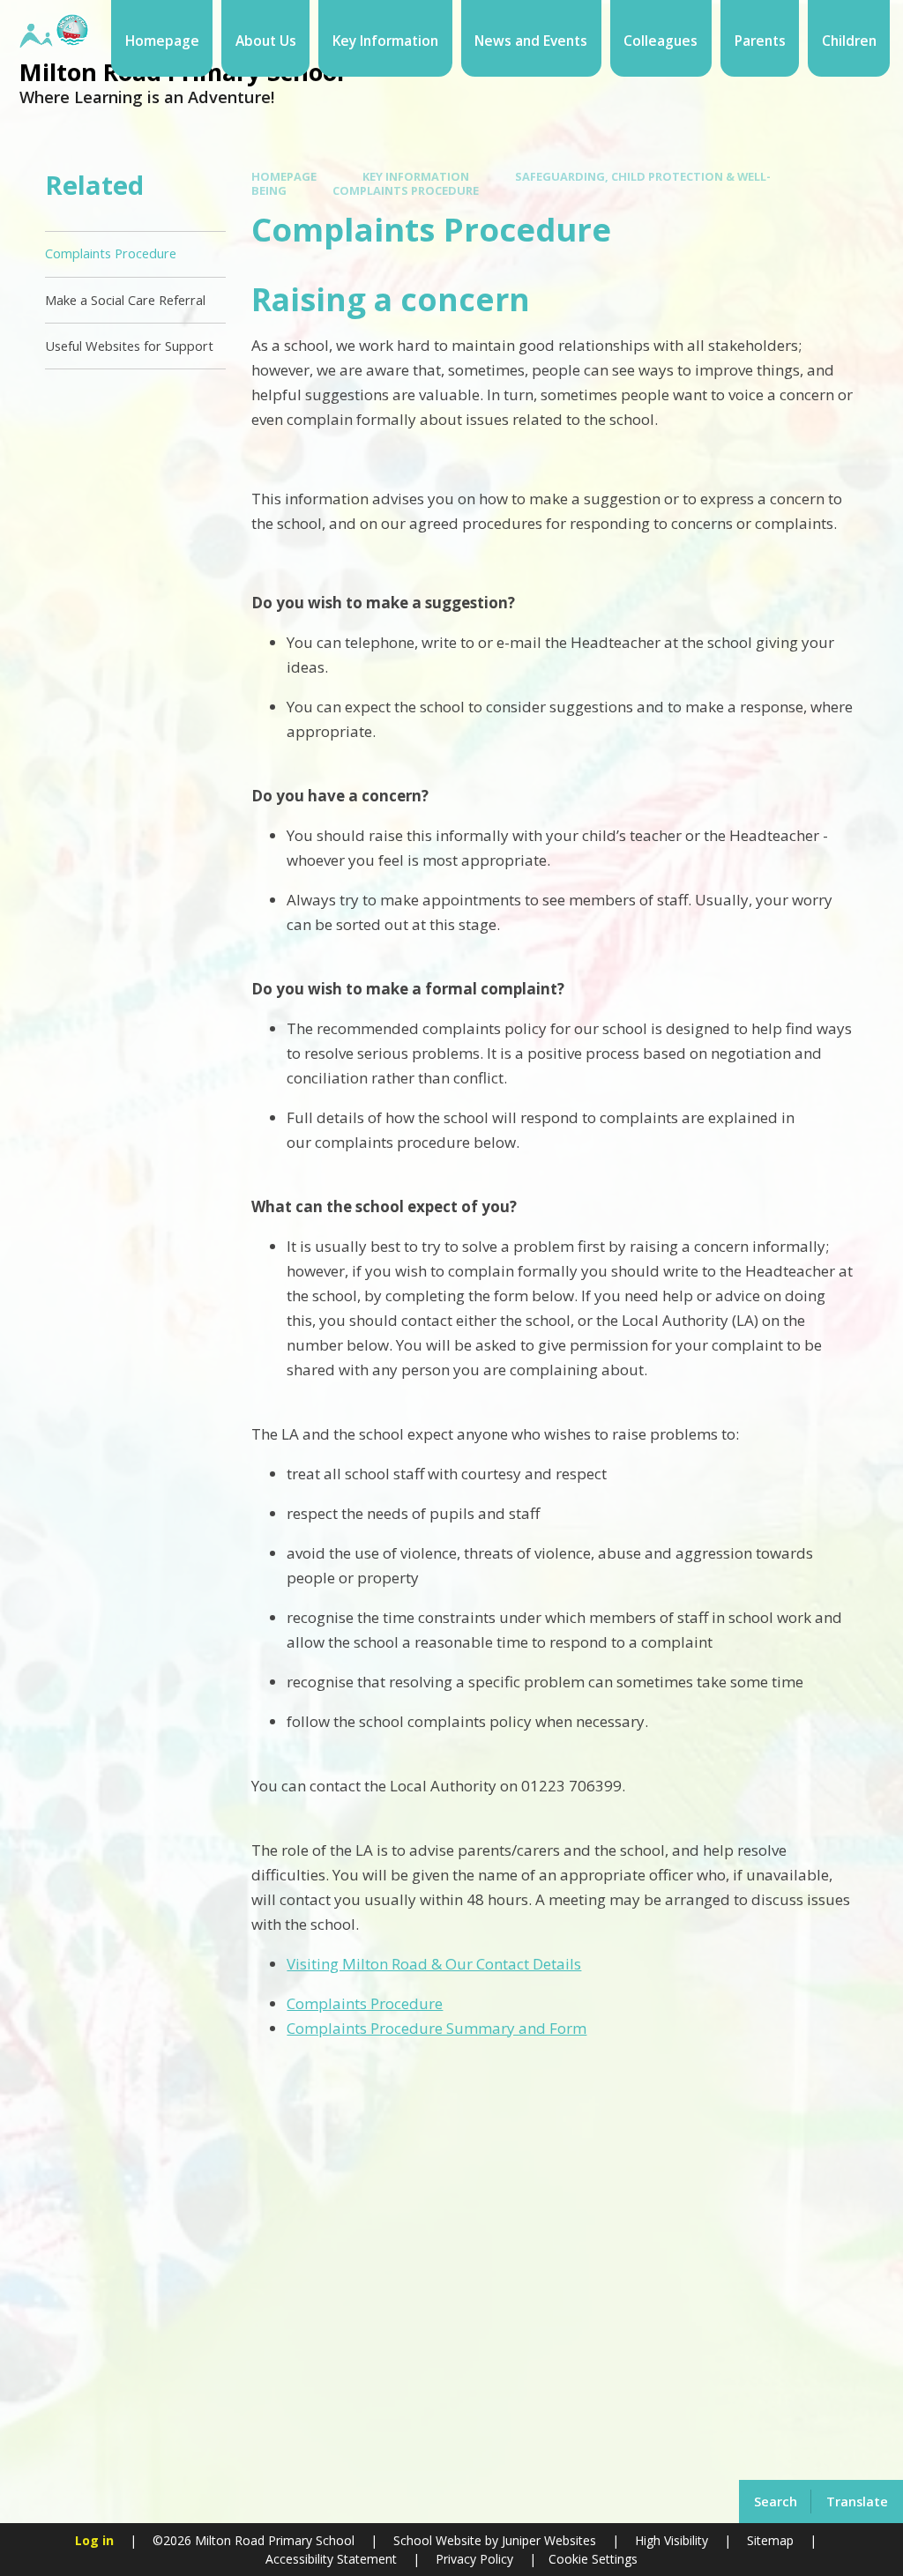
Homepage (284, 176)
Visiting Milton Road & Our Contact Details (434, 1964)
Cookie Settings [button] (593, 2559)
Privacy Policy (474, 2559)
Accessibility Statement (331, 2559)
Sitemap (770, 2540)
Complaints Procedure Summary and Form (437, 2028)
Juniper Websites (547, 2540)
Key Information (416, 176)
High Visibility (672, 2540)
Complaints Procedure (406, 190)
